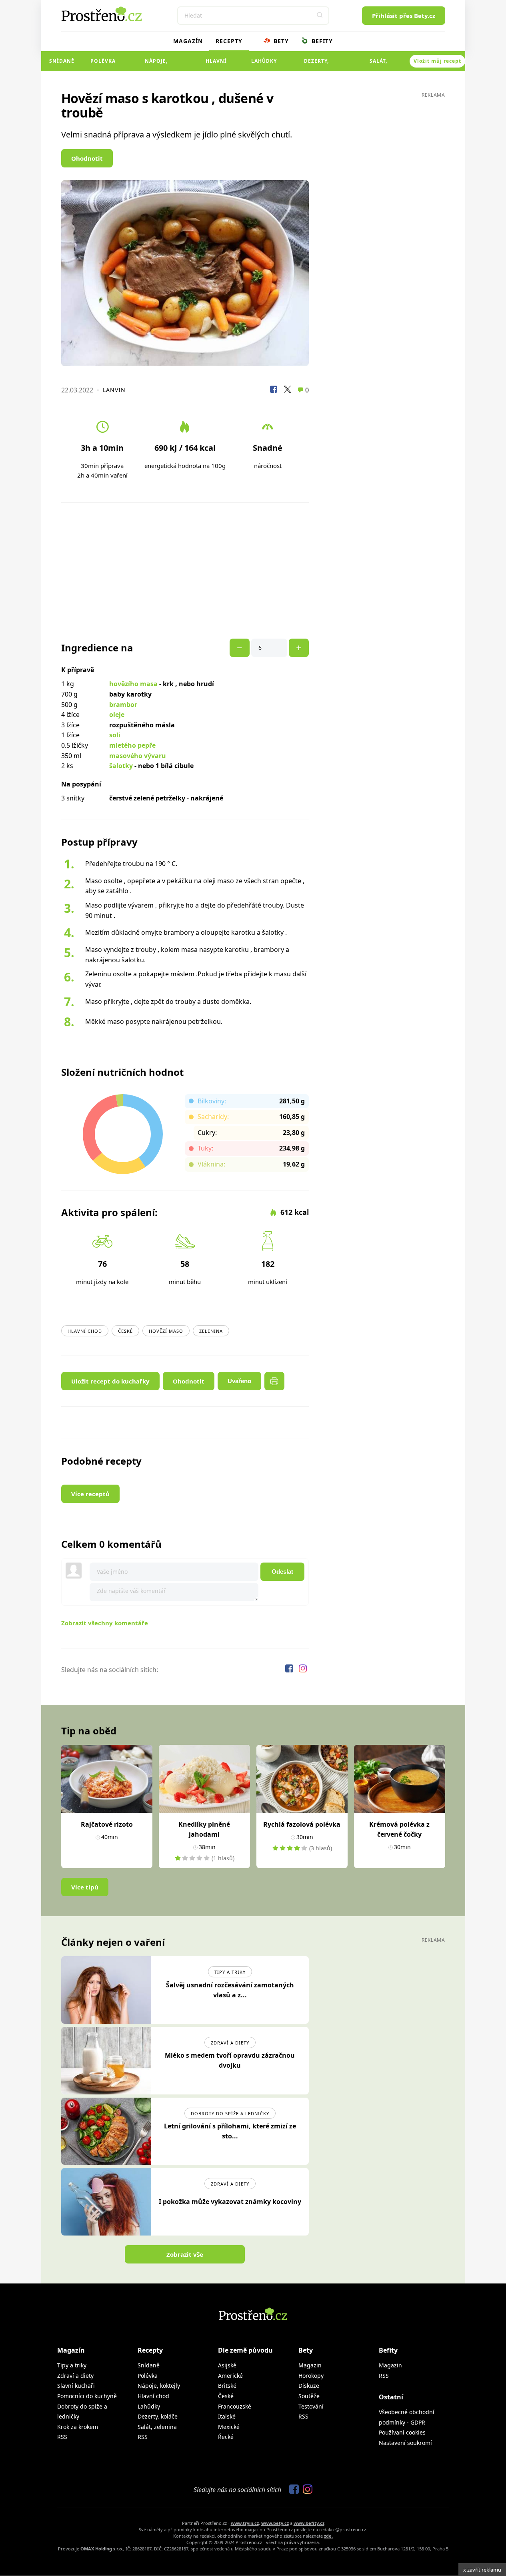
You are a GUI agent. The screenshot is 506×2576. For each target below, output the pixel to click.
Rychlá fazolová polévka (302, 1824)
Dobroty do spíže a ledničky (230, 2113)
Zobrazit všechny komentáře (105, 1623)
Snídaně (62, 61)
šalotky (121, 766)
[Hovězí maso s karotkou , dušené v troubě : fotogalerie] (185, 273)
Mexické (229, 2427)
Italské (227, 2416)
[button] (320, 16)
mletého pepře (132, 745)
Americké (230, 2376)
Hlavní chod (216, 64)
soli (115, 735)
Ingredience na (97, 648)
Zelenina (211, 1331)
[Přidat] (240, 648)
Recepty (229, 41)
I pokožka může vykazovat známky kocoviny (230, 2202)
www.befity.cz (309, 2523)
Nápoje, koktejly (156, 64)
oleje (117, 715)
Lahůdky (264, 61)
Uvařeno (239, 1381)
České (125, 1331)
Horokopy (311, 2376)
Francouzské (235, 2406)
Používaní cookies (402, 2432)
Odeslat (282, 1572)
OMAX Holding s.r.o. (102, 2549)
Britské (227, 2386)
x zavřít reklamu (482, 2570)
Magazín (188, 41)
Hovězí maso (166, 1331)
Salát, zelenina (379, 64)
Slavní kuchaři (76, 2386)
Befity (321, 41)
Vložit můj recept (437, 61)
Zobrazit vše (185, 2254)
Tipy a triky (230, 1972)
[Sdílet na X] (287, 390)
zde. (328, 2536)
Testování (311, 2406)
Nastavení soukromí (405, 2443)
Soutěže (309, 2396)
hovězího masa (133, 684)
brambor (123, 705)
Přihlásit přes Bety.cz (404, 16)
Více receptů (90, 1494)
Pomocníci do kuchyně (87, 2396)
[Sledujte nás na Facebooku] (290, 1670)
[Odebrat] (299, 648)
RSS (62, 2437)
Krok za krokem (78, 2427)
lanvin (114, 390)
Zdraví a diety (230, 2043)
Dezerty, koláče (316, 64)
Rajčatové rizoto (107, 1824)
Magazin (310, 2365)
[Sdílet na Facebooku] (274, 390)
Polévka (103, 61)
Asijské (227, 2365)
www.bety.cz (275, 2523)
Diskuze (309, 2386)
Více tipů (85, 1887)
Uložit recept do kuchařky (110, 1381)
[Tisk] (274, 1381)
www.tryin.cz (245, 2523)
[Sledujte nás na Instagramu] (303, 1670)
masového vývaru (138, 756)
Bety (280, 41)
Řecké (226, 2437)
